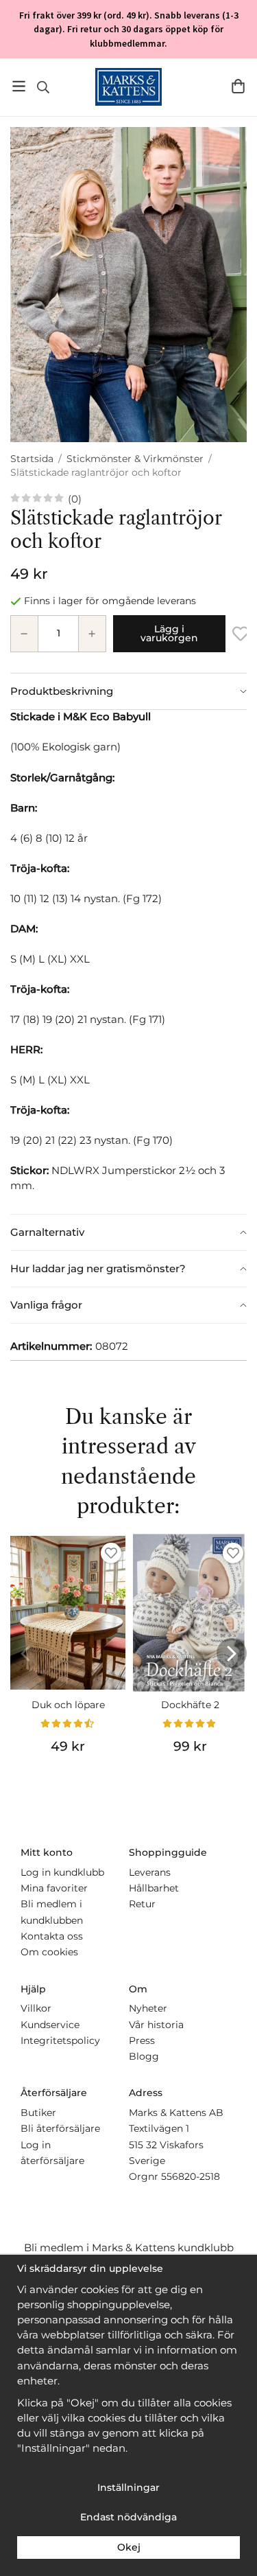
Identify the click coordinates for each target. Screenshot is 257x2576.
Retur (142, 1904)
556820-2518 (191, 2176)
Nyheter (148, 2008)
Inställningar (128, 2487)
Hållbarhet (154, 1888)
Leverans (150, 1872)
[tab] (128, 691)
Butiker (38, 2113)
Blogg (144, 2056)
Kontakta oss (52, 1936)
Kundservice (50, 2025)
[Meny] (19, 86)
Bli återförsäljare (60, 2128)
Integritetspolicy (60, 2040)
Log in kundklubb (62, 1872)
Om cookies (49, 1952)
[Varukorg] (238, 86)
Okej (129, 2547)
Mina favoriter (54, 1888)
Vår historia (156, 2025)
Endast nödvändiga (128, 2517)
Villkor (36, 2008)
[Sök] (43, 87)
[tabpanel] (128, 962)
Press (142, 2040)
